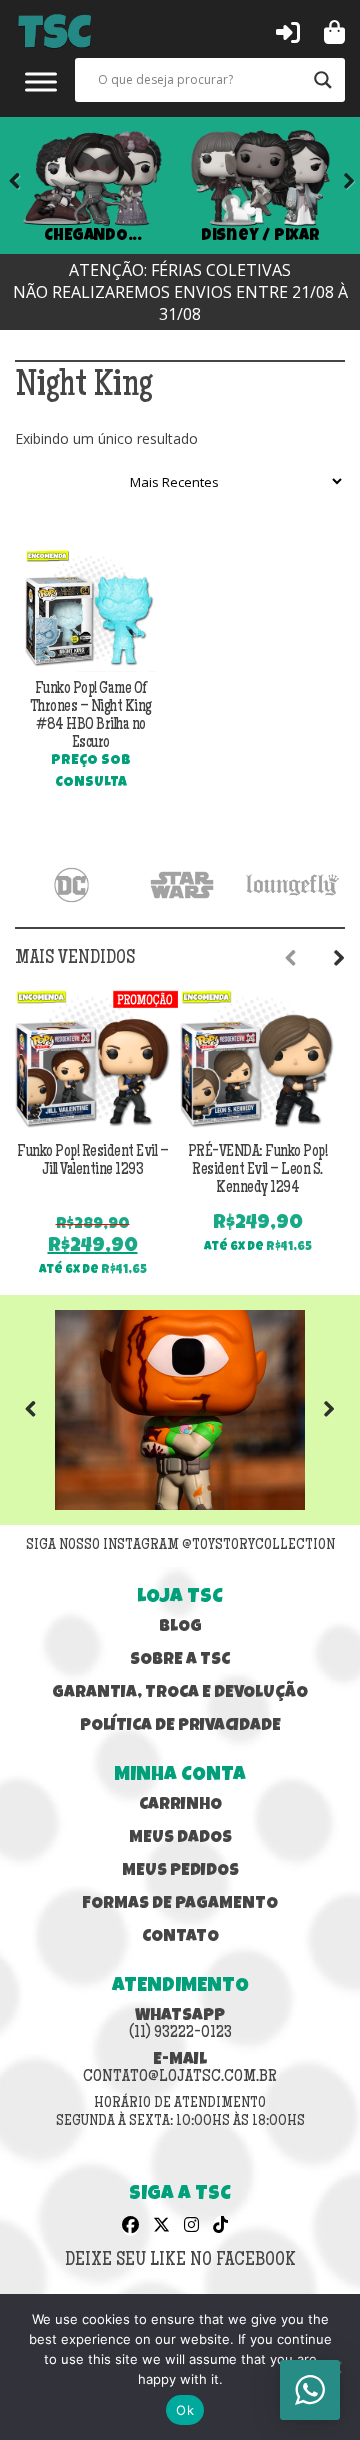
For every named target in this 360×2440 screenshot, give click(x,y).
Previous (45, 1410)
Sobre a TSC (180, 1660)
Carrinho (180, 1805)
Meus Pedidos (180, 1871)
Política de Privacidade (180, 1726)
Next (335, 185)
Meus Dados (180, 1838)
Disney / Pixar (260, 236)
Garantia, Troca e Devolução (180, 1693)
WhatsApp (180, 2025)
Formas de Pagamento (180, 1904)
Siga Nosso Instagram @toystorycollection (180, 1546)
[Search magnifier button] (323, 80)
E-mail (180, 2069)
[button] (288, 31)
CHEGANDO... (92, 236)
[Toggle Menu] (41, 81)
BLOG (180, 1627)
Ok (185, 2410)
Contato (180, 1937)
